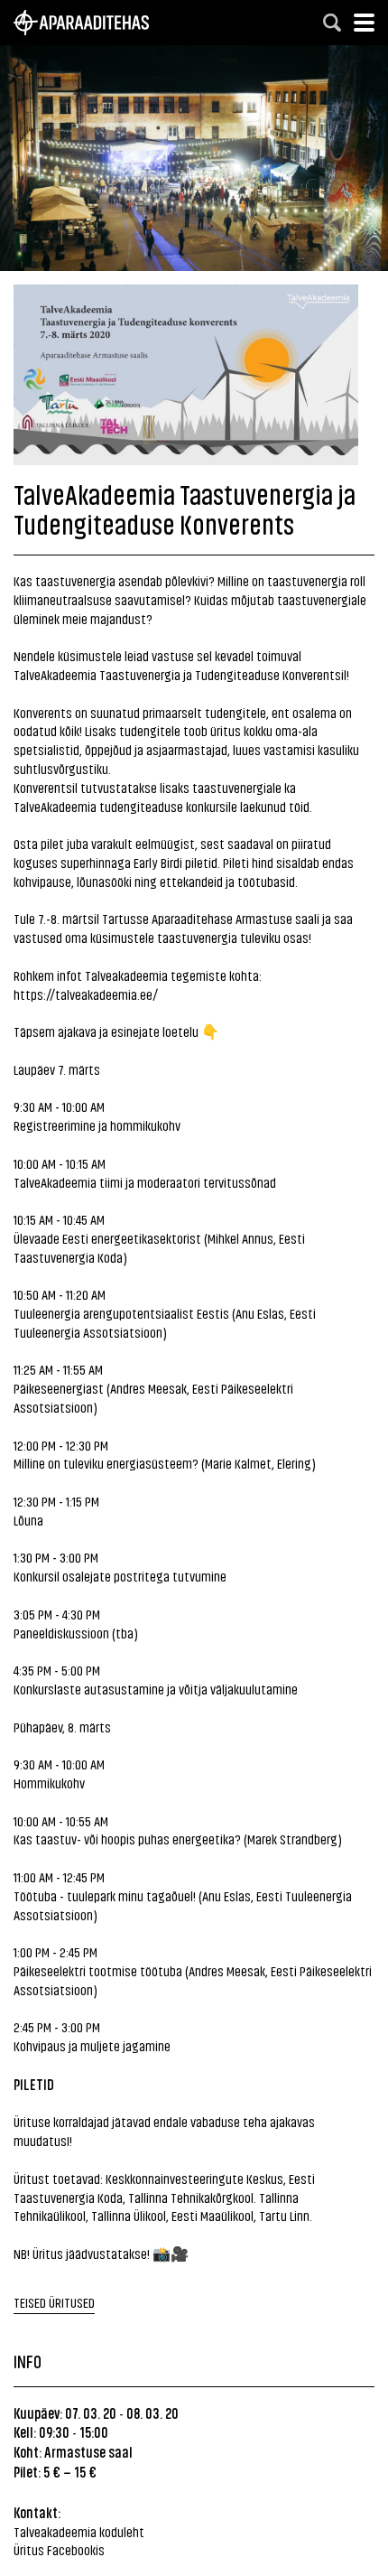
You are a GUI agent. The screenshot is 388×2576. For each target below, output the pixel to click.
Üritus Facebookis (59, 2549)
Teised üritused (54, 2302)
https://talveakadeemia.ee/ (86, 994)
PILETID (34, 2084)
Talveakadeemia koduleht (79, 2531)
